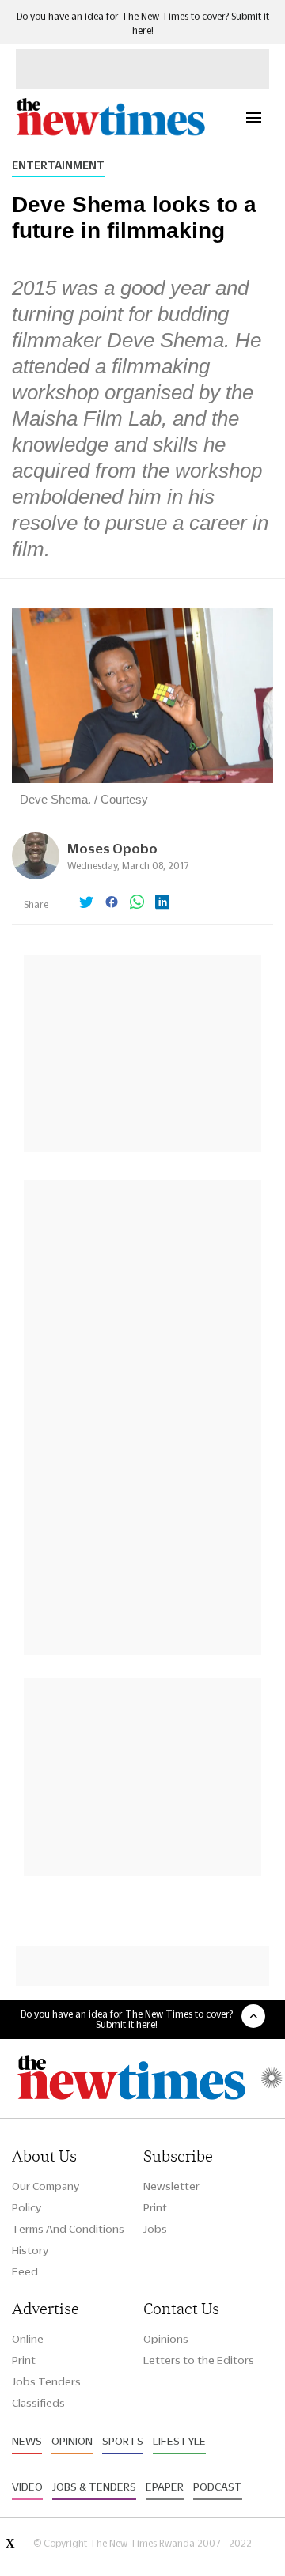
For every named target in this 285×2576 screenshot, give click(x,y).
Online (28, 2339)
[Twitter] (86, 903)
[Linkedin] (162, 903)
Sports (123, 2441)
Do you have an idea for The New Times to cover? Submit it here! (127, 2019)
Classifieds (38, 2403)
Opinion (72, 2441)
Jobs (155, 2229)
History (30, 2250)
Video (27, 2487)
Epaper (165, 2487)
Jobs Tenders (46, 2381)
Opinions (166, 2339)
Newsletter (171, 2186)
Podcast (218, 2487)
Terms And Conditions (68, 2229)
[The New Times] (110, 133)
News (27, 2441)
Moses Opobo (112, 848)
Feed (25, 2271)
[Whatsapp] (137, 903)
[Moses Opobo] (36, 875)
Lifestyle (179, 2441)
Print (155, 2207)
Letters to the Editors (199, 2360)
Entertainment (58, 165)
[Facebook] (112, 903)
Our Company (46, 2186)
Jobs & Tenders (94, 2487)
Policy (27, 2207)
